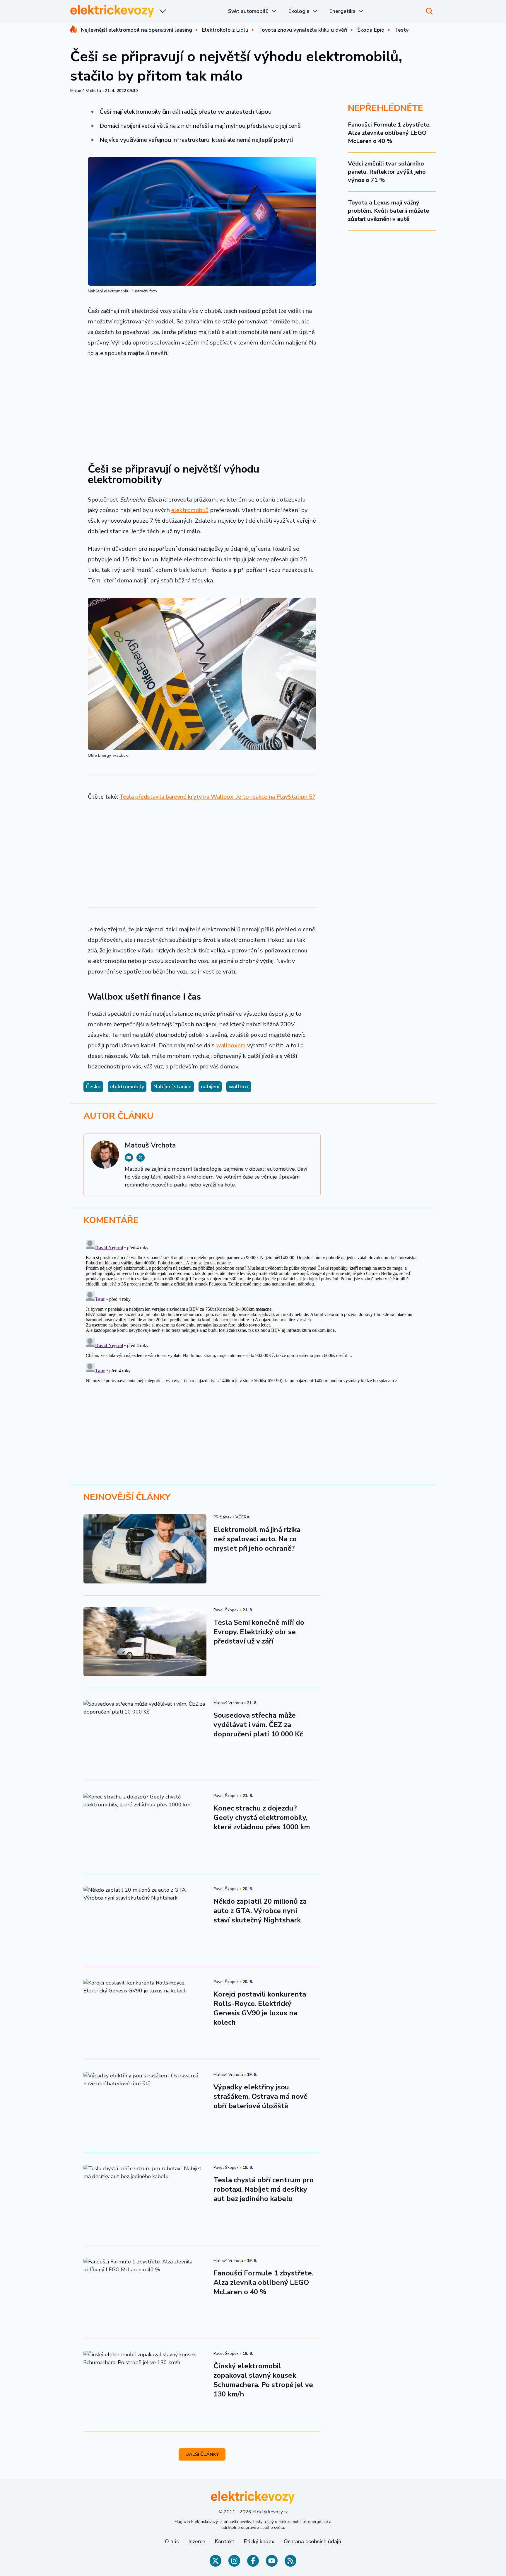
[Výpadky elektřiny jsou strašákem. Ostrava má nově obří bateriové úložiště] (145, 2106)
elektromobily (127, 1087)
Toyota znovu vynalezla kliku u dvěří (303, 30)
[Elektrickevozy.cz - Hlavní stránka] (112, 11)
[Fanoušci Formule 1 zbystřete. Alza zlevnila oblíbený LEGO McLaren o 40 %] (145, 2292)
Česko (93, 1087)
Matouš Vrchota (86, 91)
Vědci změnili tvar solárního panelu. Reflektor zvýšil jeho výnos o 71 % (387, 172)
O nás (172, 2541)
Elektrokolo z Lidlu (225, 30)
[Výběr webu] (163, 11)
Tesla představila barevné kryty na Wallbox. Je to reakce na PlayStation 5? (217, 797)
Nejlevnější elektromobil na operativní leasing (136, 30)
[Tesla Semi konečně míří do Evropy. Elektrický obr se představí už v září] (145, 1642)
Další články (202, 2454)
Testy (401, 30)
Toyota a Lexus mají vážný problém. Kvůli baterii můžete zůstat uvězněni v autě (388, 211)
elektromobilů (190, 510)
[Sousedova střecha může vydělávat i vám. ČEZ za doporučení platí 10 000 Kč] (145, 1735)
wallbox (239, 1087)
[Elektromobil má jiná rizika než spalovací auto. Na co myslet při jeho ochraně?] (145, 1549)
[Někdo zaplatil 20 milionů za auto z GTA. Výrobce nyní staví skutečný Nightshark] (145, 1921)
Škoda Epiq (371, 30)
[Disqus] (253, 1311)
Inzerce (197, 2541)
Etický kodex (259, 2541)
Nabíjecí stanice (172, 1087)
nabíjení (210, 1087)
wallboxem (231, 1045)
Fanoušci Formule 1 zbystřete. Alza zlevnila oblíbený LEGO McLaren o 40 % (389, 133)
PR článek (223, 1517)
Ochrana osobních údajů (312, 2541)
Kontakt (224, 2541)
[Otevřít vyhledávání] (429, 11)
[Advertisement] (202, 407)
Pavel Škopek (226, 1610)
